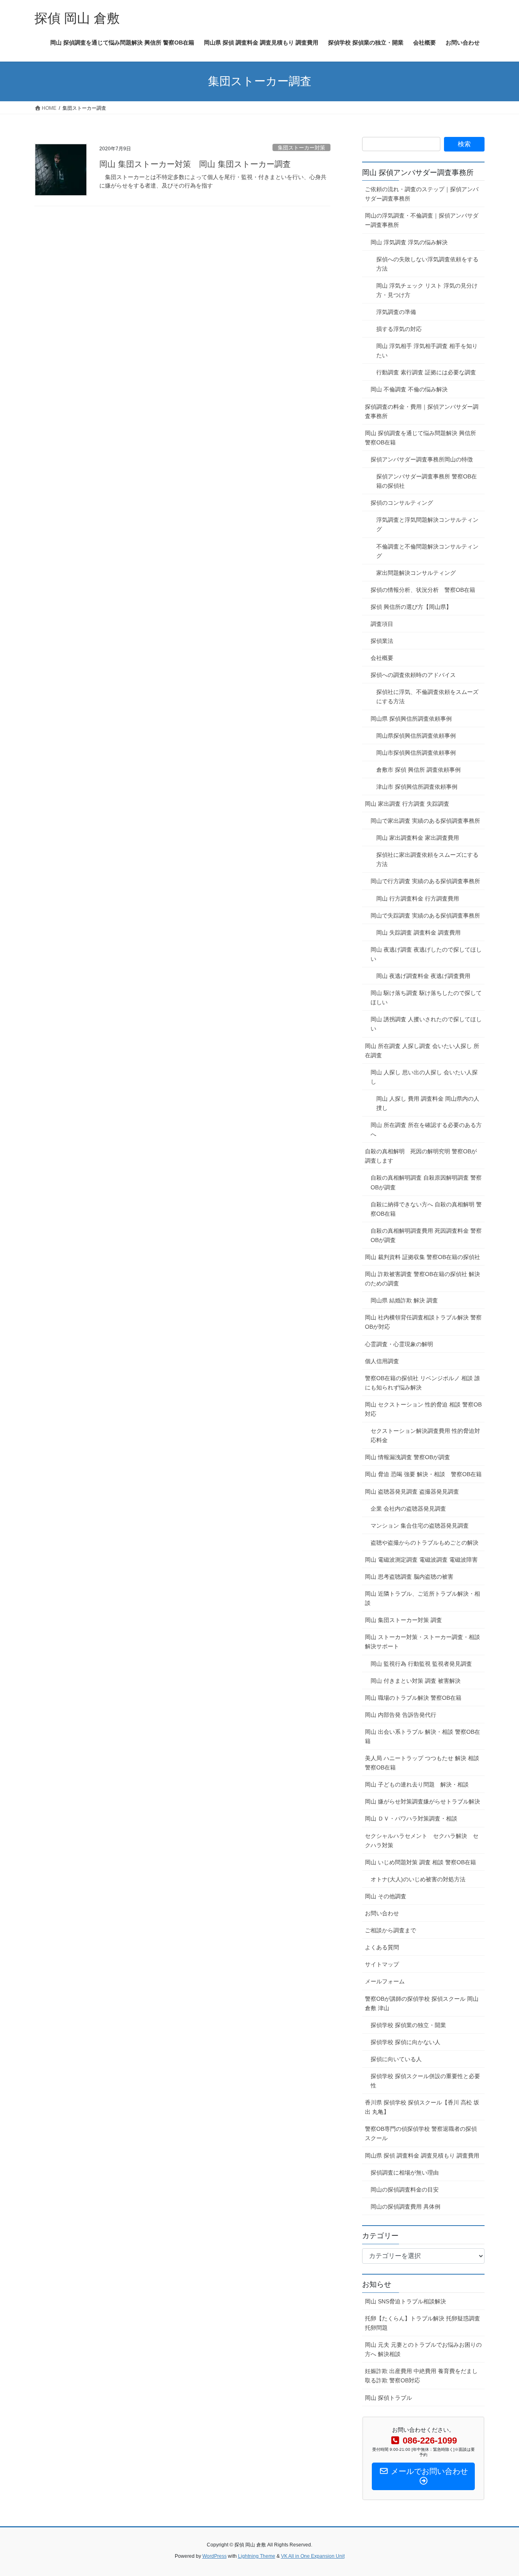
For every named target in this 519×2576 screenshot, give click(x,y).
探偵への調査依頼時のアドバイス (413, 675)
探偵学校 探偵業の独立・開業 (408, 2025)
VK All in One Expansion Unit (313, 2556)
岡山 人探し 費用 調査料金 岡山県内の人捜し (428, 1103)
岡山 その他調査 (386, 1896)
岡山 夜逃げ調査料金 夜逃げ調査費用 (423, 976)
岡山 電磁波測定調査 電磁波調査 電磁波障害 (421, 1560)
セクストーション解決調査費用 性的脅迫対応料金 (425, 1435)
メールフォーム (385, 1981)
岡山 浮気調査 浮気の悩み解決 (409, 242)
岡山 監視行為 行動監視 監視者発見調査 (421, 1664)
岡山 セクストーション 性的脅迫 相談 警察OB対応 (423, 1409)
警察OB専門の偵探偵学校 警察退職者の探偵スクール (421, 2133)
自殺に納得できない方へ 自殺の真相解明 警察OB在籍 (426, 1209)
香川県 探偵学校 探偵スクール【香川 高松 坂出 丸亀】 (422, 2107)
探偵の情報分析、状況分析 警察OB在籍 (423, 590)
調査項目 (382, 624)
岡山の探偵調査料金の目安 (405, 2190)
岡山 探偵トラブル (388, 2398)
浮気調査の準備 (396, 312)
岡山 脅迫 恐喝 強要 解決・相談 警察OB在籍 (423, 1474)
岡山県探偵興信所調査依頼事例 (416, 736)
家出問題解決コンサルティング (416, 573)
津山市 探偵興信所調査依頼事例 (417, 787)
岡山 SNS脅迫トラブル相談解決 (405, 2301)
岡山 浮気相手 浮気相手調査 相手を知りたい (427, 351)
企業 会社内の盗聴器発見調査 (408, 1509)
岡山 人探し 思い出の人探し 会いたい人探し (424, 1077)
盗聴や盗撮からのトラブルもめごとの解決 (425, 1543)
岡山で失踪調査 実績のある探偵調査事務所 (425, 916)
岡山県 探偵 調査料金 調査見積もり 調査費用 (422, 2156)
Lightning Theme (257, 2556)
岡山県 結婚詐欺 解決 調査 (404, 1300)
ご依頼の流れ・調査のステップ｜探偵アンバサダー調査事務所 (422, 194)
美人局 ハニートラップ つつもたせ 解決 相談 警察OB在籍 (422, 1763)
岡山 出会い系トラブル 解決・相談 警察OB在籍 (422, 1736)
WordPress (214, 2556)
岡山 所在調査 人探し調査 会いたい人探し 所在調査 (422, 1051)
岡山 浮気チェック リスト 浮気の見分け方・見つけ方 (427, 290)
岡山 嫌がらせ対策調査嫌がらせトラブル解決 (422, 1801)
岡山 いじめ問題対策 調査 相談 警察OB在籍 (420, 1862)
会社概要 (382, 658)
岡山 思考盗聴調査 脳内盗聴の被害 (412, 1577)
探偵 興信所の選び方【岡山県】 (411, 607)
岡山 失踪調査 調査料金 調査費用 (418, 933)
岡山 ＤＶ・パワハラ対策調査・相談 (411, 1818)
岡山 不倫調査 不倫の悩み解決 (409, 389)
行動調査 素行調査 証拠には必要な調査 (426, 372)
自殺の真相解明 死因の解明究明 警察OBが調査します (421, 1156)
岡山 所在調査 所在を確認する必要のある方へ (426, 1130)
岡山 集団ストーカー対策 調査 (403, 1620)
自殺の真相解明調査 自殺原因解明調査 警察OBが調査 (426, 1182)
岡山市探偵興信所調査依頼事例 (416, 753)
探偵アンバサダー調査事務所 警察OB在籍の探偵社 (427, 481)
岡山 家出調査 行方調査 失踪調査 (410, 804)
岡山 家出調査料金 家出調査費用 (418, 838)
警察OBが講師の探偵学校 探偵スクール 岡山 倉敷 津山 (422, 2003)
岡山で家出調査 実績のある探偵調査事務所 (425, 821)
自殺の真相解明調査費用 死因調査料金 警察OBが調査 (426, 1235)
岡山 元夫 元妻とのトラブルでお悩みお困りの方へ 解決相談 (423, 2349)
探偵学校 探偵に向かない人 (405, 2042)
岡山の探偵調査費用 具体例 (405, 2207)
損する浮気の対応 (399, 329)
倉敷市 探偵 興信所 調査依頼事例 (418, 770)
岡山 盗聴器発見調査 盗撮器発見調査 (412, 1492)
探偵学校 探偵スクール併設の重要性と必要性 (425, 2081)
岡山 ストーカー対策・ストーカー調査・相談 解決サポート (422, 1642)
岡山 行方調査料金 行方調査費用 (418, 899)
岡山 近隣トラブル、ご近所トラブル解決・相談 (422, 1598)
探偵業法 (382, 641)
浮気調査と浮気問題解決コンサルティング (427, 524)
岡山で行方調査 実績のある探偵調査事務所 (425, 881)
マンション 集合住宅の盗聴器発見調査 (420, 1526)
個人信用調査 (382, 1361)
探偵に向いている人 (396, 2059)
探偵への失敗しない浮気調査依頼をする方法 (427, 264)
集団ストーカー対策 (301, 148)
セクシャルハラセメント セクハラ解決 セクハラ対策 (422, 1841)
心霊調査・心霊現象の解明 (399, 1344)
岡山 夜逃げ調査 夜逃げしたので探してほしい (426, 954)
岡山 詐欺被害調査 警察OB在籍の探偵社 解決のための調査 (422, 1279)
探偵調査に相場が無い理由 (405, 2173)
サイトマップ (382, 1964)
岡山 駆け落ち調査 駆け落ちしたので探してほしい (426, 998)
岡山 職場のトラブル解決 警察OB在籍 (413, 1698)
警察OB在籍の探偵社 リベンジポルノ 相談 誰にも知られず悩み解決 (422, 1383)
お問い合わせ (382, 1913)
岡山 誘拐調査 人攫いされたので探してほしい (426, 1024)
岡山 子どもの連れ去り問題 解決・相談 (417, 1784)
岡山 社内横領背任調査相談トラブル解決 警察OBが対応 (423, 1322)
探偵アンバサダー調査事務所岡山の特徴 (422, 459)
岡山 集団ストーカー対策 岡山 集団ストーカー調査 (195, 164)
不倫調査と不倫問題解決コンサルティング (427, 551)
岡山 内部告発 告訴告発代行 (401, 1715)
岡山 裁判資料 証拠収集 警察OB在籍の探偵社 (425, 1257)
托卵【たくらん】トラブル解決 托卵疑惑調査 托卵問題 (422, 2323)
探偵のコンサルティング (402, 503)
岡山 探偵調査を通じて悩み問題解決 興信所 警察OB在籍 (420, 438)
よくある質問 (382, 1947)
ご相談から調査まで (390, 1930)
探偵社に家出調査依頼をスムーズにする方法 (427, 859)
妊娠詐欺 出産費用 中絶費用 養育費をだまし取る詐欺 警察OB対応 (421, 2376)
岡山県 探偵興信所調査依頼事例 (411, 719)
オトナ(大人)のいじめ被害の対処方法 (418, 1879)
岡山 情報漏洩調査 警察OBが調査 (407, 1457)
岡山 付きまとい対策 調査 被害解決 (416, 1681)
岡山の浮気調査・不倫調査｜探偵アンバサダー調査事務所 (422, 220)
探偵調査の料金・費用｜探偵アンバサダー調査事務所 (422, 411)
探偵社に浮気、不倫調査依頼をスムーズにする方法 (427, 697)
